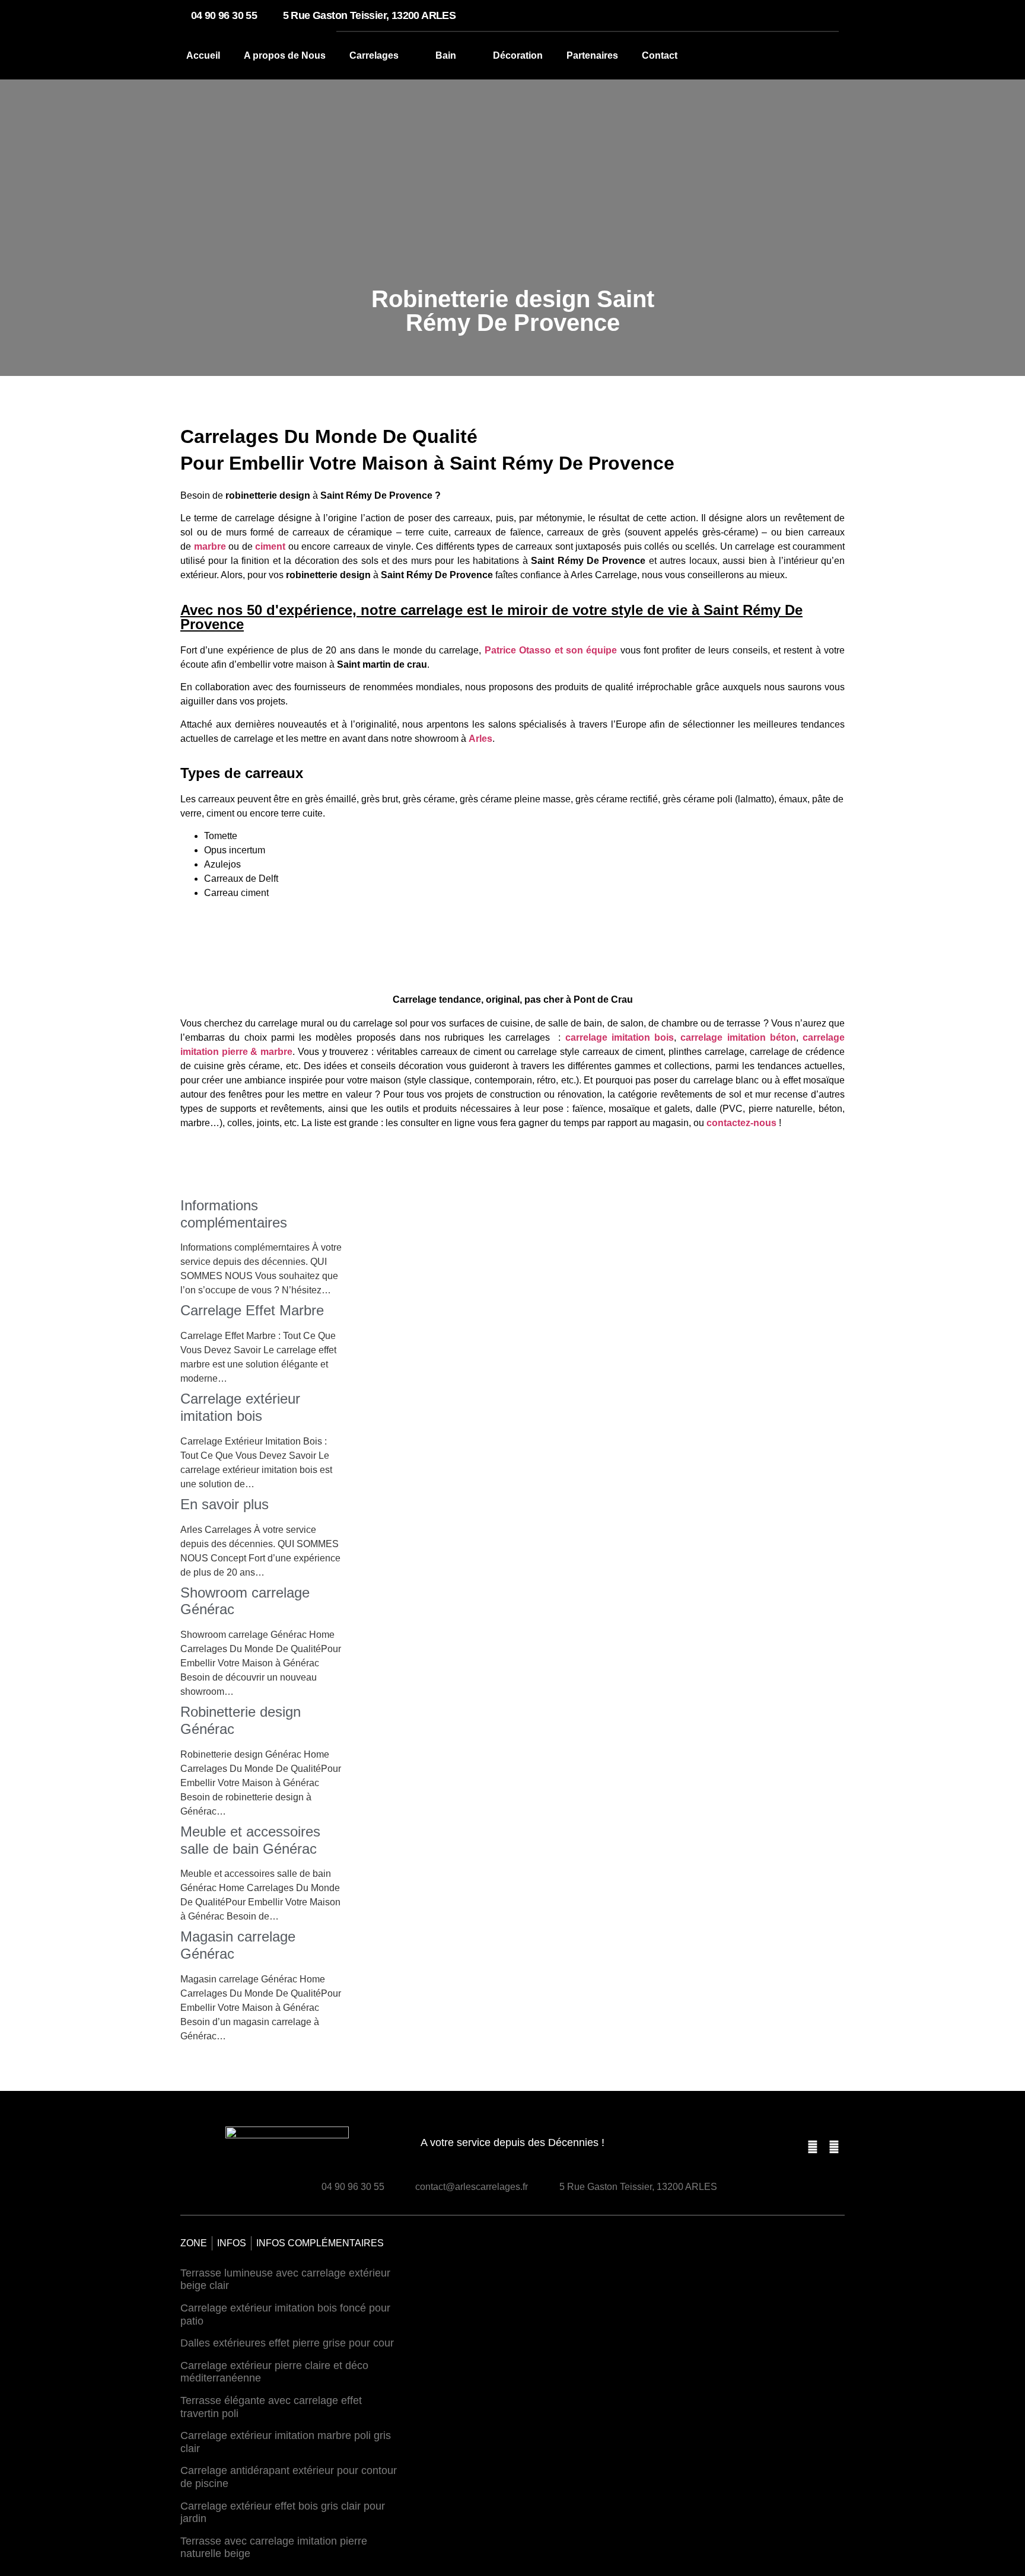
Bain (446, 55)
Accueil (203, 55)
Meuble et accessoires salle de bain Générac (250, 1840)
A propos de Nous (285, 55)
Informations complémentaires (234, 1214)
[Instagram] (834, 2147)
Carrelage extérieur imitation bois (240, 1407)
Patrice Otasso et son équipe (551, 650)
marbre (210, 546)
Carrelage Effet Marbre (252, 1310)
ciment (270, 546)
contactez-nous (741, 1123)
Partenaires (592, 55)
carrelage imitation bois (620, 1037)
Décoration (518, 55)
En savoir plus (225, 1504)
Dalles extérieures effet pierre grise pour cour (287, 2343)
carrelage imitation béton (738, 1037)
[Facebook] (813, 2147)
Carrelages (374, 55)
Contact (660, 55)
